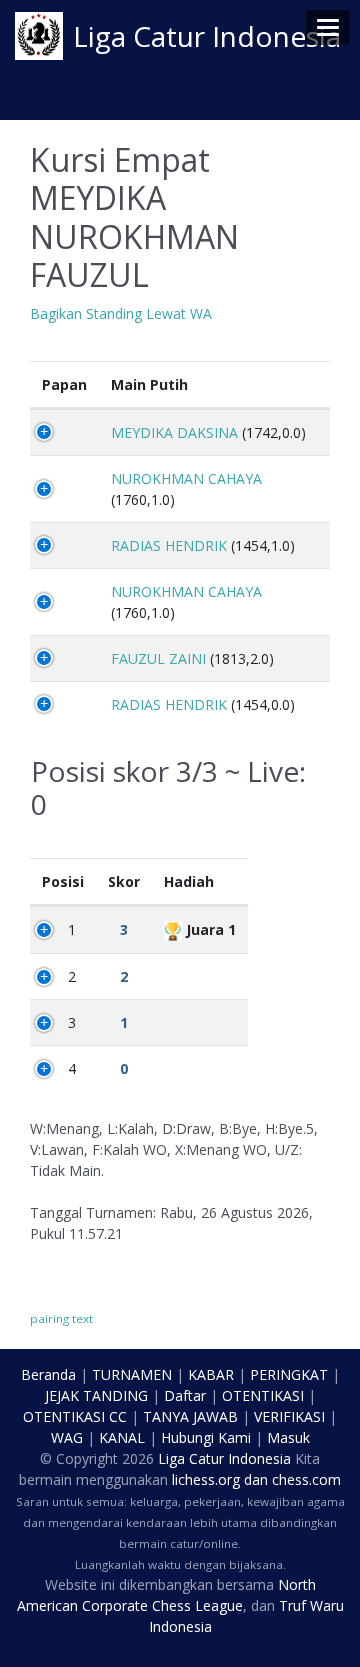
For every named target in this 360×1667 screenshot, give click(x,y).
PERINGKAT (289, 1374)
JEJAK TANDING (96, 1395)
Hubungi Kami (206, 1437)
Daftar (185, 1395)
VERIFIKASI (289, 1416)
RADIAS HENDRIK (169, 545)
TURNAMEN (132, 1374)
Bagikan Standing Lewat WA (121, 313)
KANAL (122, 1437)
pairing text (61, 1318)
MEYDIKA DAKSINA (174, 432)
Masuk (288, 1437)
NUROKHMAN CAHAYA (186, 478)
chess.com (306, 1479)
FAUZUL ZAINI (158, 658)
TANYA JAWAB (190, 1416)
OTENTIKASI (263, 1395)
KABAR (211, 1374)
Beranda (48, 1374)
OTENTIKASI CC (75, 1416)
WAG (67, 1437)
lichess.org (206, 1479)
